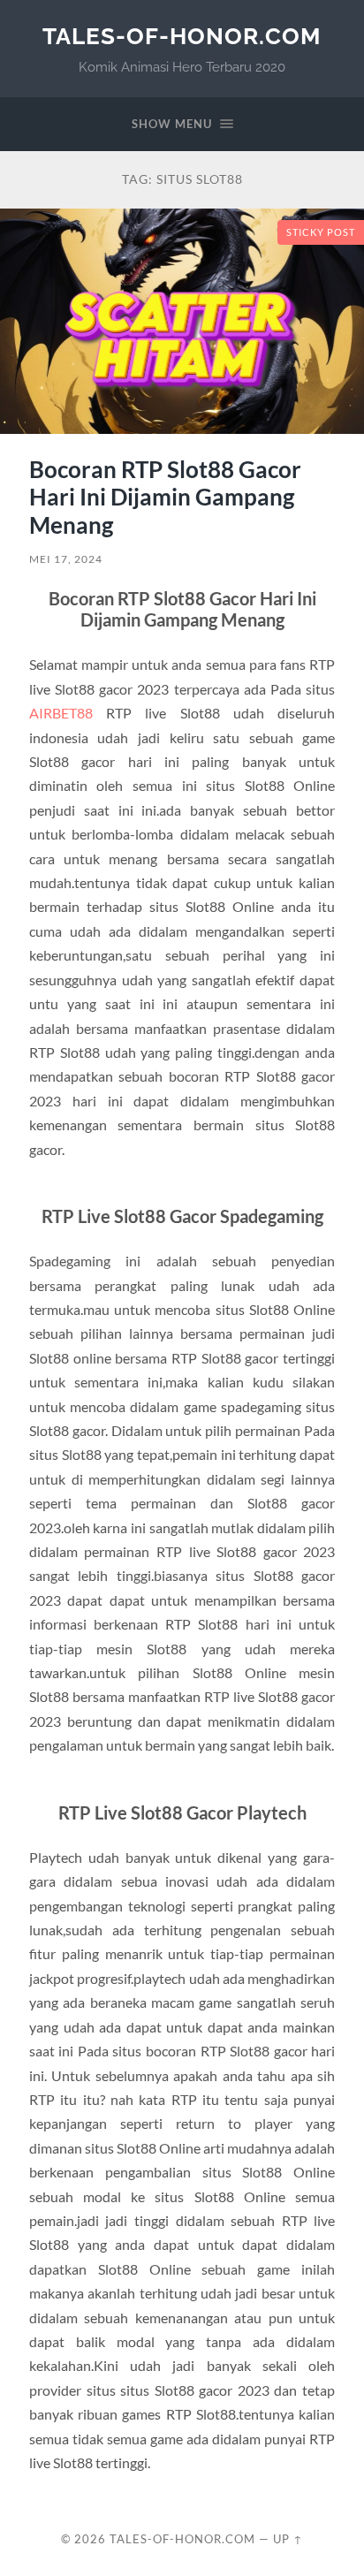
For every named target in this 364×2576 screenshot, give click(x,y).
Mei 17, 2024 (66, 559)
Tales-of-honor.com (182, 36)
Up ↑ (288, 2539)
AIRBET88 (61, 713)
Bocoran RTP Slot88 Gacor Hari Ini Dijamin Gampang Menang (165, 497)
